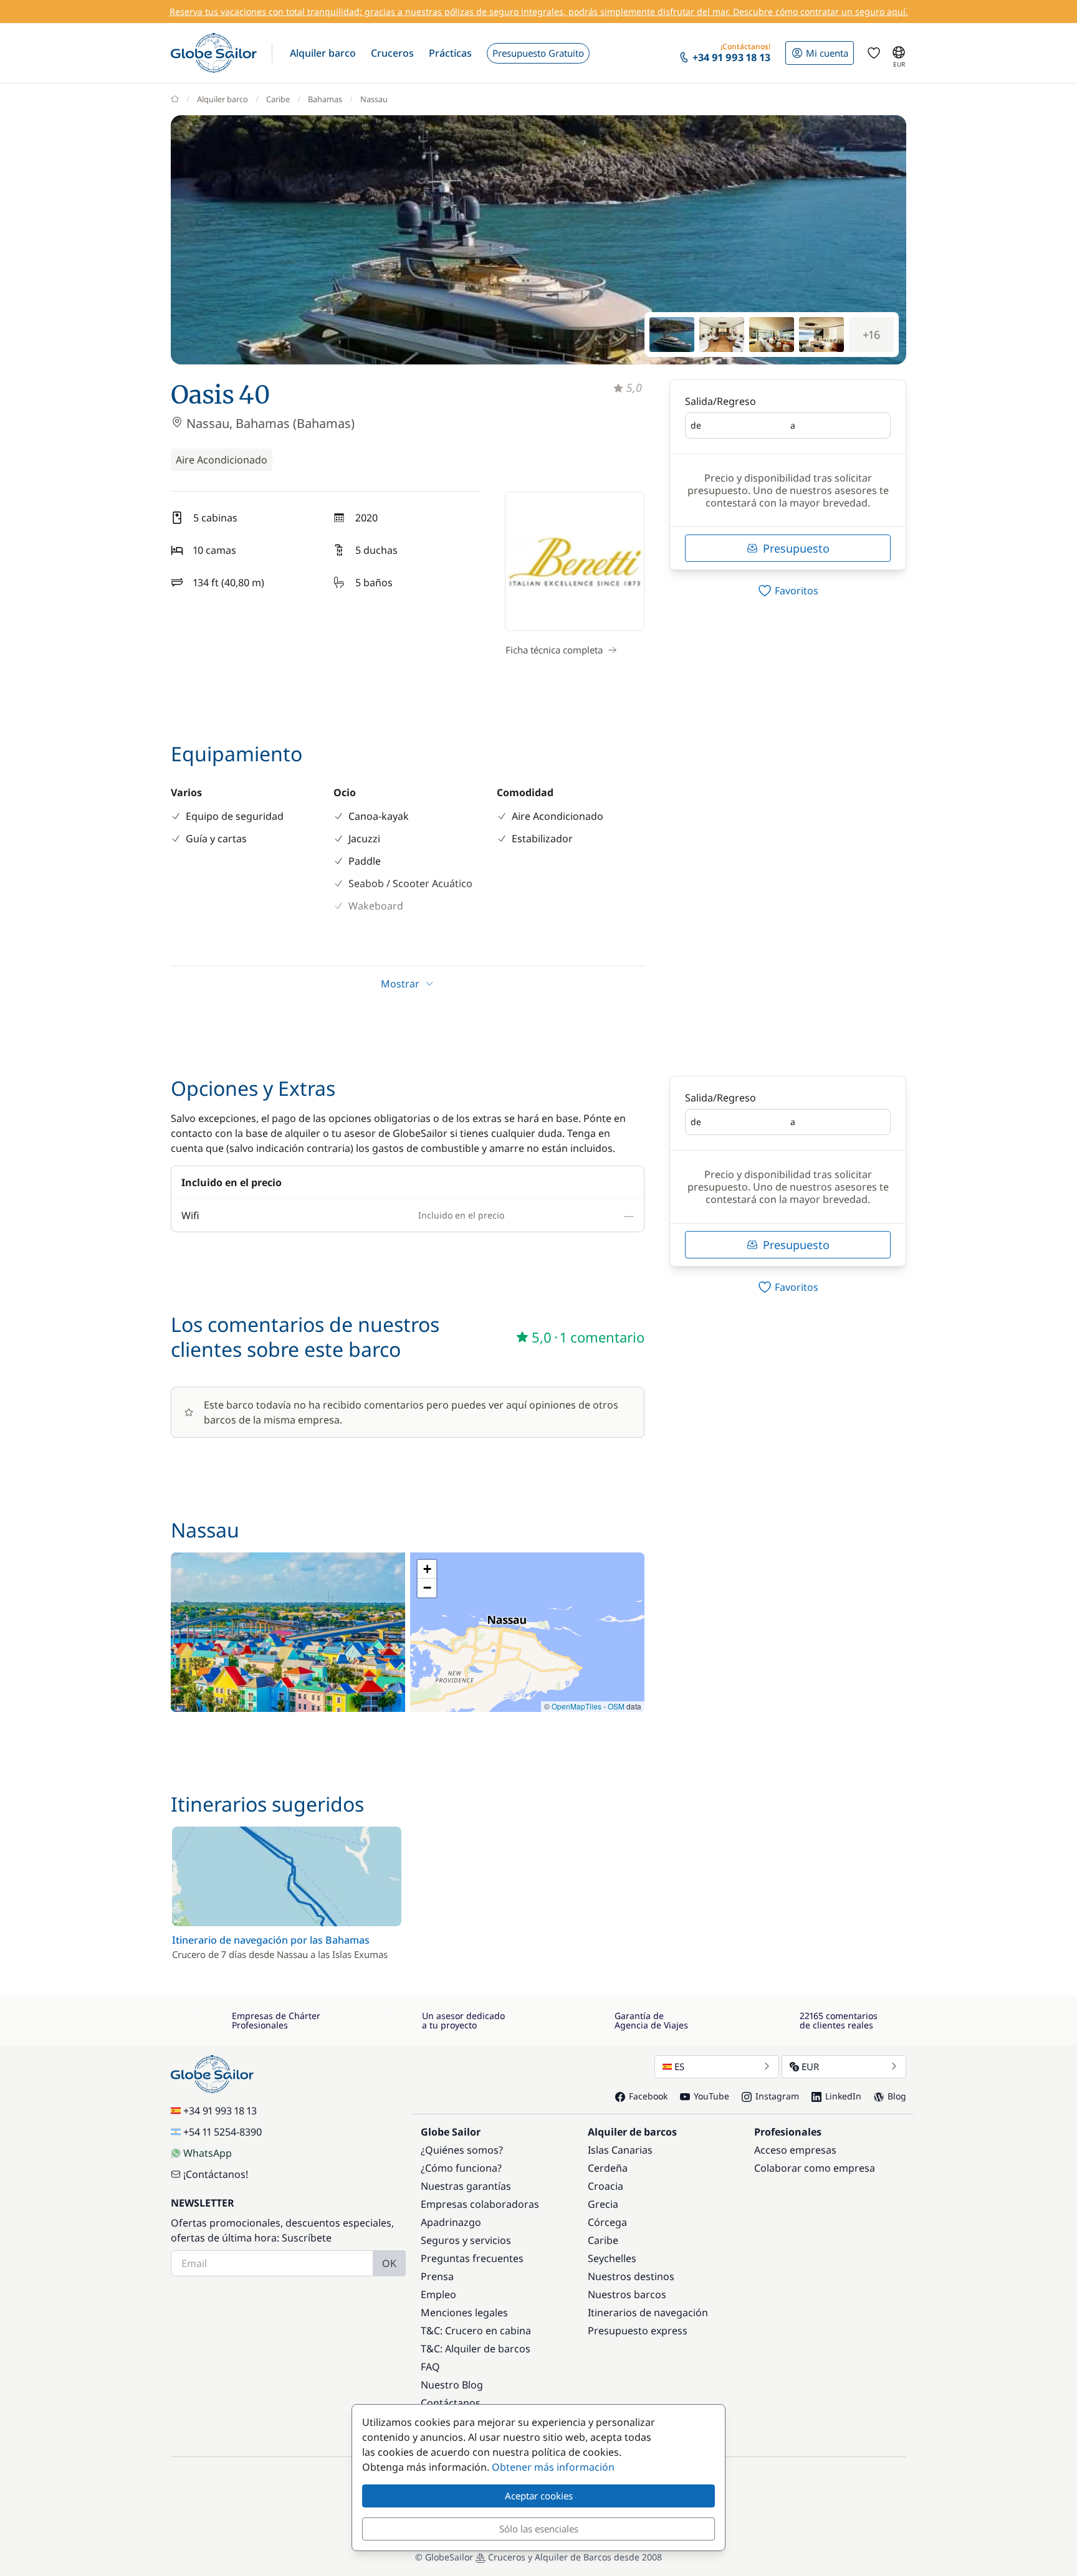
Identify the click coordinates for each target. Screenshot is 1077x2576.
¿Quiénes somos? (462, 2150)
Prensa (437, 2276)
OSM (616, 1706)
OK (389, 2263)
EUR (810, 2066)
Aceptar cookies (539, 2496)
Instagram (777, 2096)
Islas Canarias (620, 2150)
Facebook (648, 2096)
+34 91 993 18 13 (220, 2111)
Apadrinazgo (451, 2222)
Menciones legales (464, 2312)
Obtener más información (553, 2467)
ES (679, 2066)
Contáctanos (451, 2403)
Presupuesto (796, 548)
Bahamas (325, 99)
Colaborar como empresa (815, 2168)
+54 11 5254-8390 (223, 2132)
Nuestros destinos (631, 2276)
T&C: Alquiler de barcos (476, 2349)
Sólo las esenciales (539, 2529)
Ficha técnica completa (554, 650)
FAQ (430, 2367)
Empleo (438, 2294)
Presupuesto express (638, 2331)
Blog (897, 2096)
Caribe (278, 99)
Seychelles (612, 2258)
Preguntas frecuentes (472, 2258)
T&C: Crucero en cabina (476, 2331)
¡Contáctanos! (216, 2174)
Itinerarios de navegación (648, 2312)
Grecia (603, 2204)
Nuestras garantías (466, 2186)
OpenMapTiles (577, 1706)
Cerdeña (608, 2168)
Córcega (607, 2222)
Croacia (606, 2186)
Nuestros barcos (627, 2294)
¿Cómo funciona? (461, 2168)
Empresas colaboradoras (480, 2204)
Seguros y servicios (466, 2240)
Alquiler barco (223, 99)
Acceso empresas (795, 2150)
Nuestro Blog (452, 2385)
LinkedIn (843, 2096)
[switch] (788, 591)
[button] (323, 53)
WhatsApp (208, 2153)
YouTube (711, 2096)
